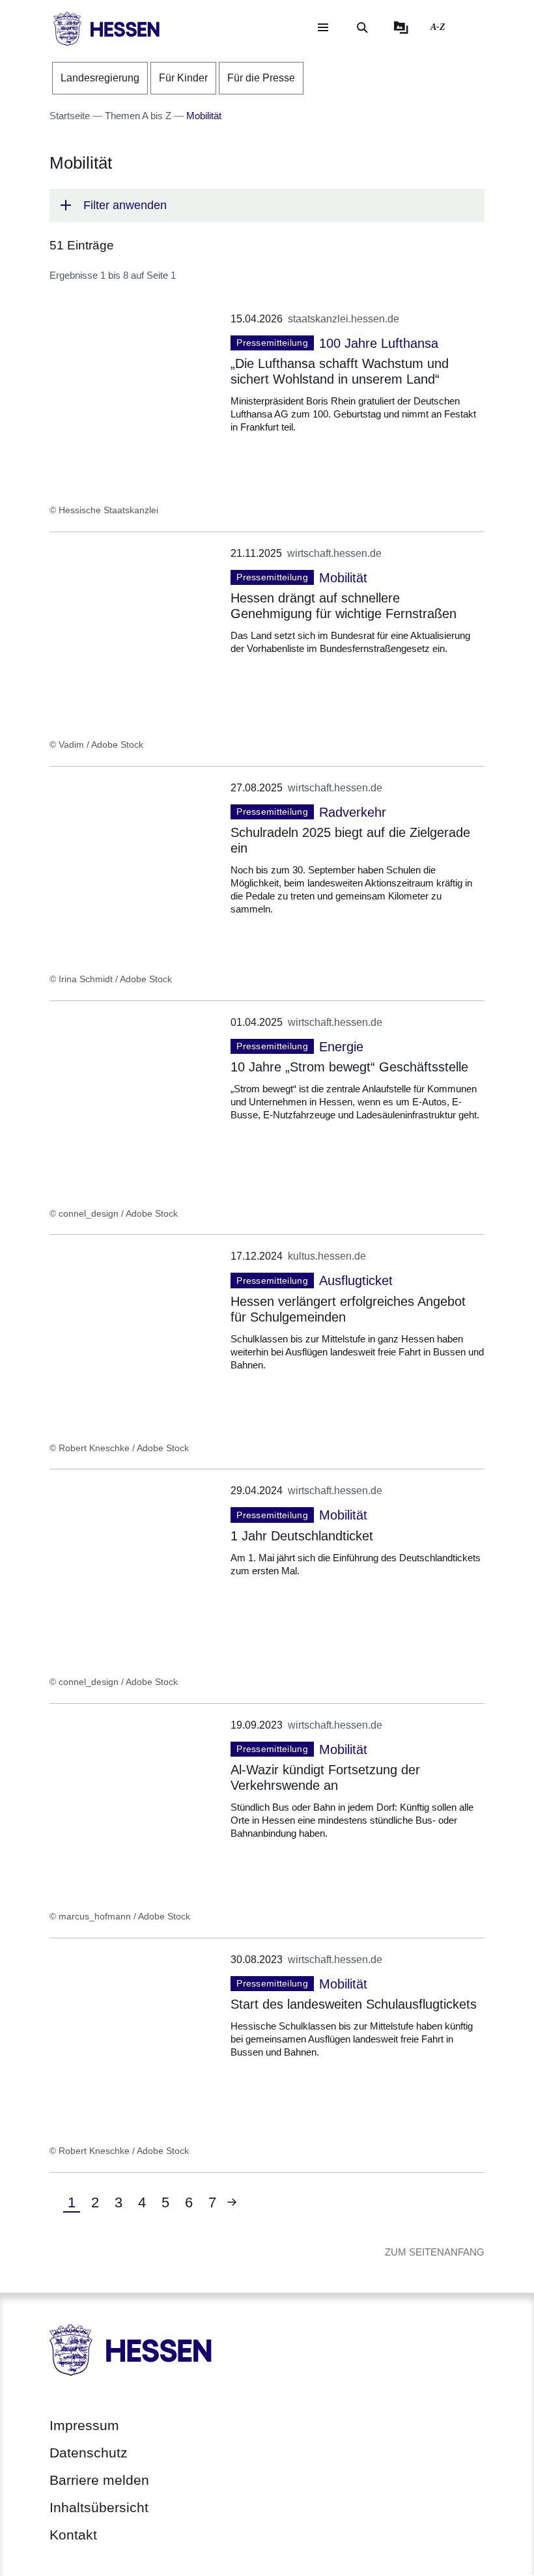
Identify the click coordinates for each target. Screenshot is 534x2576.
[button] (267, 205)
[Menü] (323, 27)
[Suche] (362, 27)
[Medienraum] (401, 27)
